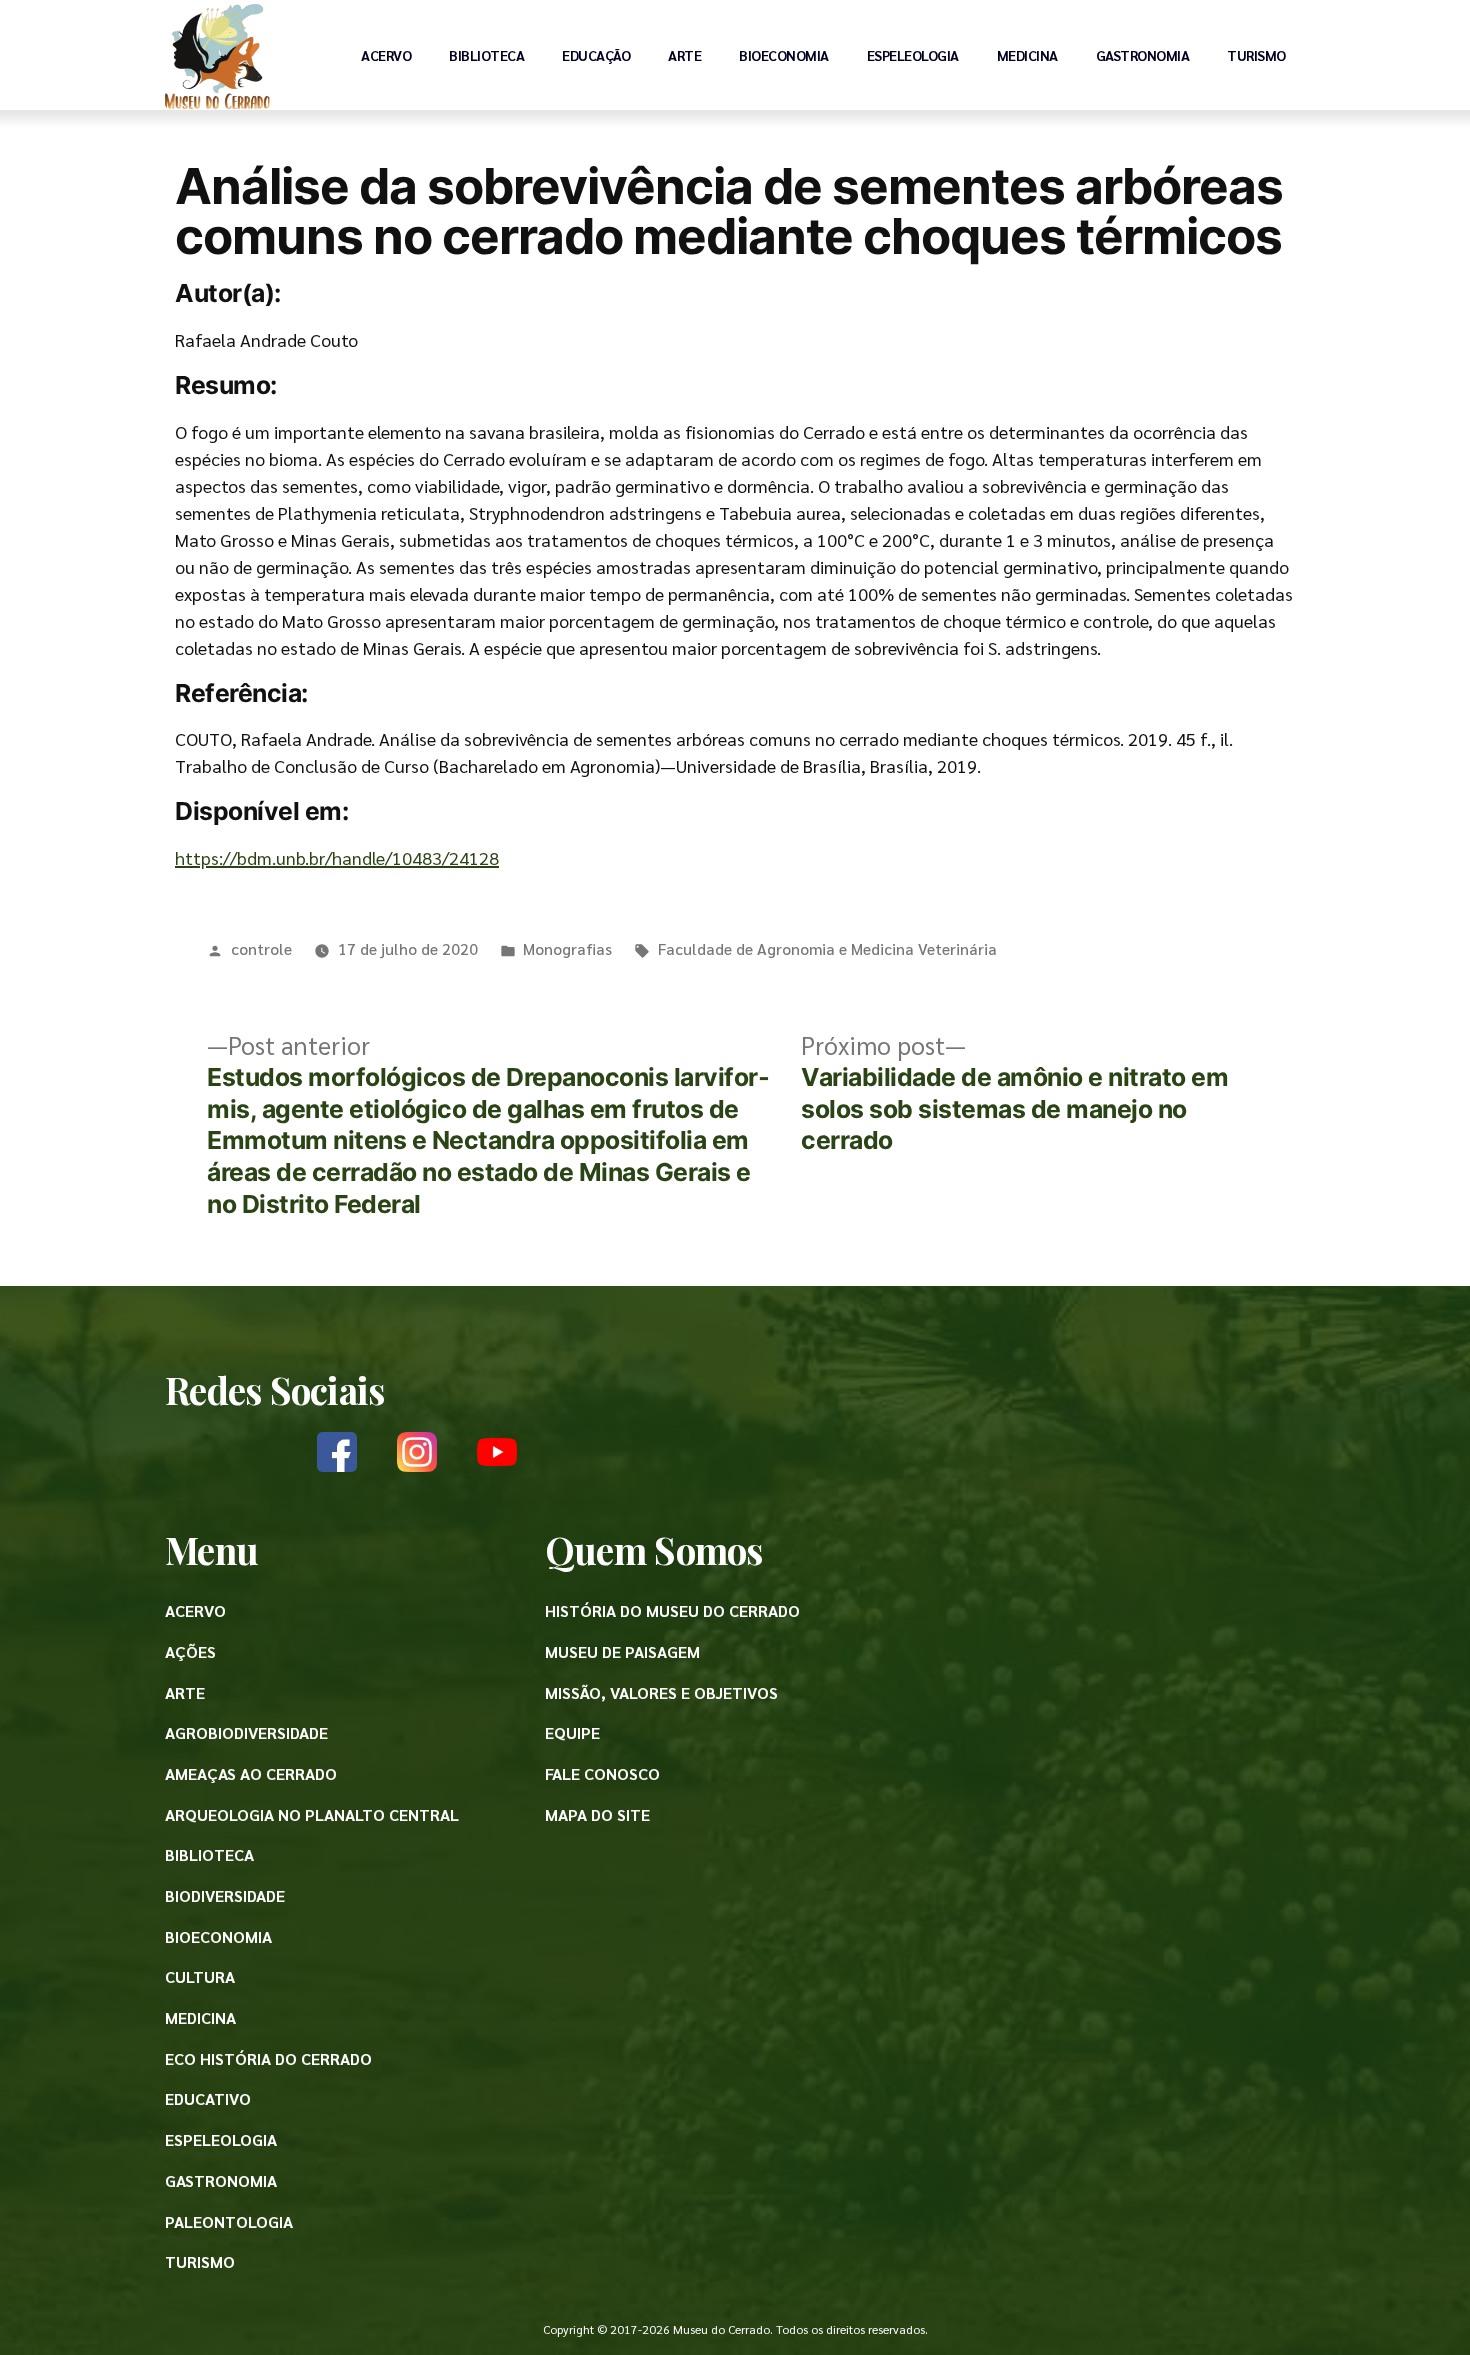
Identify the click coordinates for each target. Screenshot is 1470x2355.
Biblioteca (486, 55)
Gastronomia (1143, 55)
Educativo (208, 2098)
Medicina (1027, 55)
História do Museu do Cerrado (672, 1610)
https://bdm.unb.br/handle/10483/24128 (337, 857)
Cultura (200, 1976)
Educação (596, 55)
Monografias (567, 948)
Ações (190, 1651)
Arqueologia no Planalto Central (312, 1814)
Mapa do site (597, 1814)
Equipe (572, 1732)
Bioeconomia (784, 55)
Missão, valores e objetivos (661, 1692)
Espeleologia (913, 55)
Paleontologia (229, 2221)
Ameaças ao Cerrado (251, 1773)
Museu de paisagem (622, 1651)
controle (261, 948)
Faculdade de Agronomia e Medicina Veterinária (827, 948)
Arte (684, 55)
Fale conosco (602, 1773)
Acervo (386, 55)
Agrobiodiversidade (246, 1732)
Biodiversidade (225, 1895)
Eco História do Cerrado (268, 2058)
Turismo (1256, 55)
